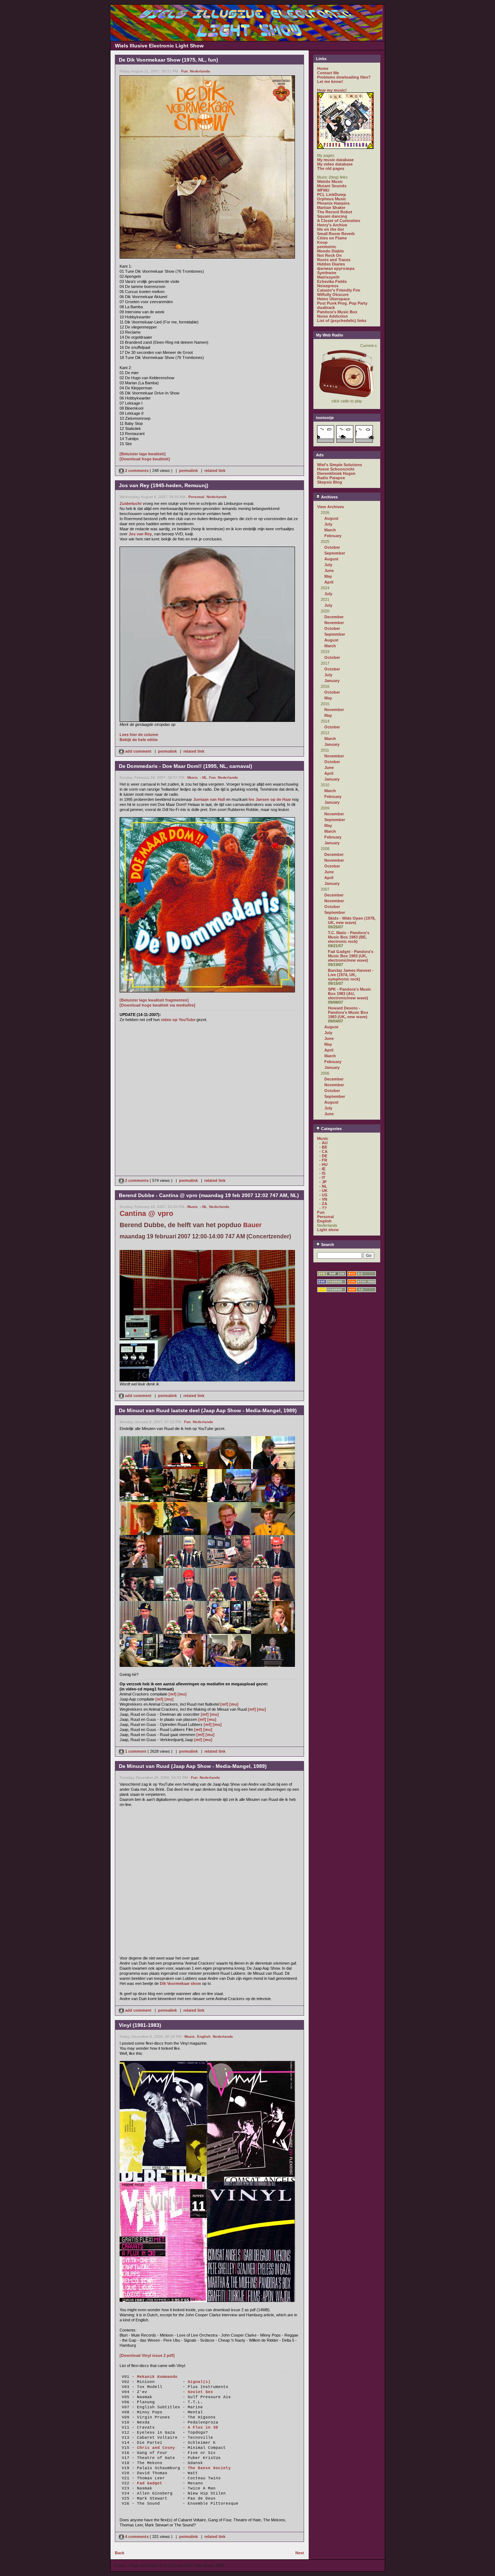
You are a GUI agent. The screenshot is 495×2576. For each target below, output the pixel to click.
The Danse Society (209, 2468)
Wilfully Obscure (333, 294)
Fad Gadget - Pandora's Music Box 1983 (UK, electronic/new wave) (351, 956)
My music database (335, 160)
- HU (323, 1164)
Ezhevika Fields (332, 281)
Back (120, 2553)
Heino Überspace (333, 299)
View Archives (330, 507)
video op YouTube (178, 1020)
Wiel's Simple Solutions (340, 465)
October (332, 547)
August (331, 518)
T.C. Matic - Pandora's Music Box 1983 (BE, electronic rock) (349, 937)
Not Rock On (329, 255)
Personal (196, 497)
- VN (323, 1199)
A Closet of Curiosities (339, 221)
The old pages (331, 168)
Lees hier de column (139, 735)
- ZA (323, 1204)
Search (327, 1245)
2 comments (137, 471)
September (335, 553)
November (334, 623)
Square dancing (332, 216)
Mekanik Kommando (157, 2377)
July (328, 524)
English (204, 2036)
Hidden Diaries (331, 264)
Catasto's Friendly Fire (339, 290)
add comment (138, 751)
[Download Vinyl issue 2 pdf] (147, 2355)
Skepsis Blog (330, 482)
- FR (323, 1160)
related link (215, 471)
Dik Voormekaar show (180, 1983)
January (332, 681)
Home (323, 68)
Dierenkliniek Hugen (336, 473)
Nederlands (200, 71)
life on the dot (330, 229)
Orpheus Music (332, 199)
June (329, 570)
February (333, 536)
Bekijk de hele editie (139, 740)
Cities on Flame (332, 238)
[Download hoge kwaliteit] (145, 459)
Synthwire (327, 273)
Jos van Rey (140, 534)
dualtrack (326, 308)
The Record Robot (335, 212)
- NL (203, 777)
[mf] (172, 1694)
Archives (329, 497)
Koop (322, 242)
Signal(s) (199, 2382)
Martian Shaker (331, 208)
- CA (323, 1151)
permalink (188, 471)
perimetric (327, 247)
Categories (331, 1129)
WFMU (323, 190)
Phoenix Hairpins (333, 203)
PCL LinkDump (332, 195)
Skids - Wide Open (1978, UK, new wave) (352, 920)
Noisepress (328, 286)
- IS (322, 1173)
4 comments (137, 2537)
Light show (328, 1230)
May (328, 576)
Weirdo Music (330, 181)
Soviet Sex (200, 2392)
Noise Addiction (332, 316)
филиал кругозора (336, 268)
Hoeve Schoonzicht (336, 469)
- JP (323, 1182)
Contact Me (328, 73)
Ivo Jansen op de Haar (270, 799)
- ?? (323, 1208)
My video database (335, 164)
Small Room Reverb (336, 234)
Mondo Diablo (330, 251)
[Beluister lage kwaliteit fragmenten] (154, 1000)
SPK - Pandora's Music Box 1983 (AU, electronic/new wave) (350, 994)
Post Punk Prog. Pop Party (342, 303)
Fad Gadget (150, 2483)
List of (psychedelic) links (342, 321)
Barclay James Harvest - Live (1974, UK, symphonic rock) (351, 975)
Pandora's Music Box (337, 312)
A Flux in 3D (203, 2427)
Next (300, 2553)
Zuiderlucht (131, 503)
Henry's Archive (332, 225)
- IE (322, 1169)
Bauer (252, 1225)
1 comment (136, 1751)
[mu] (182, 1694)
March (330, 530)
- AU (323, 1143)
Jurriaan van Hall (209, 799)
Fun (184, 71)
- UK (323, 1191)
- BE (323, 1147)
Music (193, 777)
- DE (323, 1156)
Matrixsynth (328, 277)
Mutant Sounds (332, 186)
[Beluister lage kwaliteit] (143, 454)
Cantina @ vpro (146, 1213)
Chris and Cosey (156, 2448)
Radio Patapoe (331, 478)
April (329, 582)
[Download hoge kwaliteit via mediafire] (157, 1005)
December (334, 617)
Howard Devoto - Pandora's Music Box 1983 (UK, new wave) (348, 1012)
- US (323, 1195)
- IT (322, 1178)
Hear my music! (332, 90)
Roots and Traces (334, 260)
